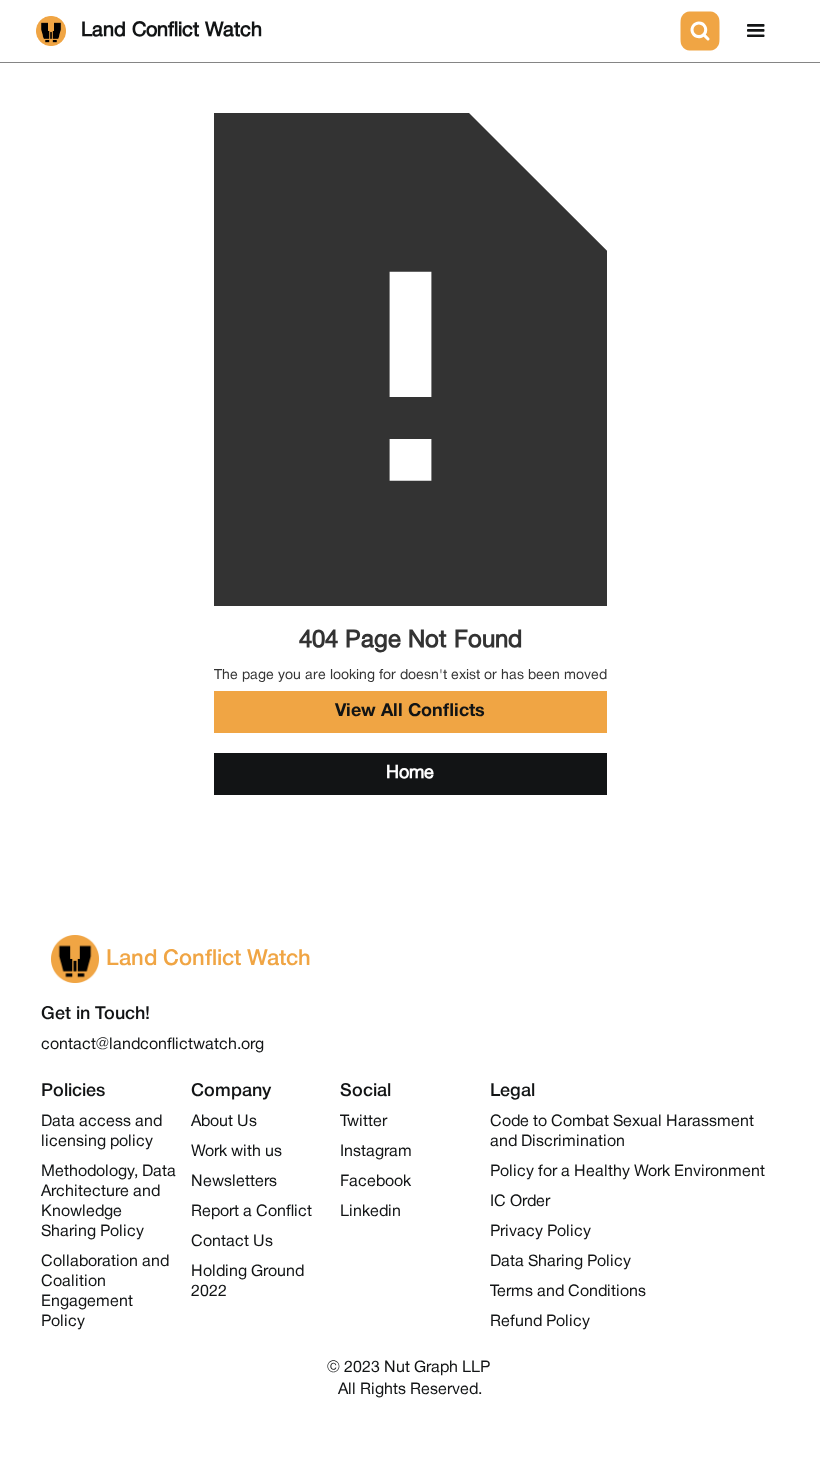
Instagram (376, 1152)
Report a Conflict (251, 1212)
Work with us (236, 1152)
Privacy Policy (540, 1232)
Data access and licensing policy (101, 1132)
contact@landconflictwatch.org (152, 1045)
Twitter (363, 1122)
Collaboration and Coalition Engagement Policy (105, 1292)
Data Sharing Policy (560, 1262)
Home (410, 773)
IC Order (520, 1202)
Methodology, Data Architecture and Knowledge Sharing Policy (108, 1202)
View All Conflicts (410, 711)
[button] (756, 31)
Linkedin (370, 1212)
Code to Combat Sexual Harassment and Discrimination (622, 1132)
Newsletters (234, 1182)
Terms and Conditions (568, 1292)
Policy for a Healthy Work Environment (627, 1172)
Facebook (375, 1182)
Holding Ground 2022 (247, 1282)
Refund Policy (540, 1322)
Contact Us (232, 1242)
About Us (224, 1122)
